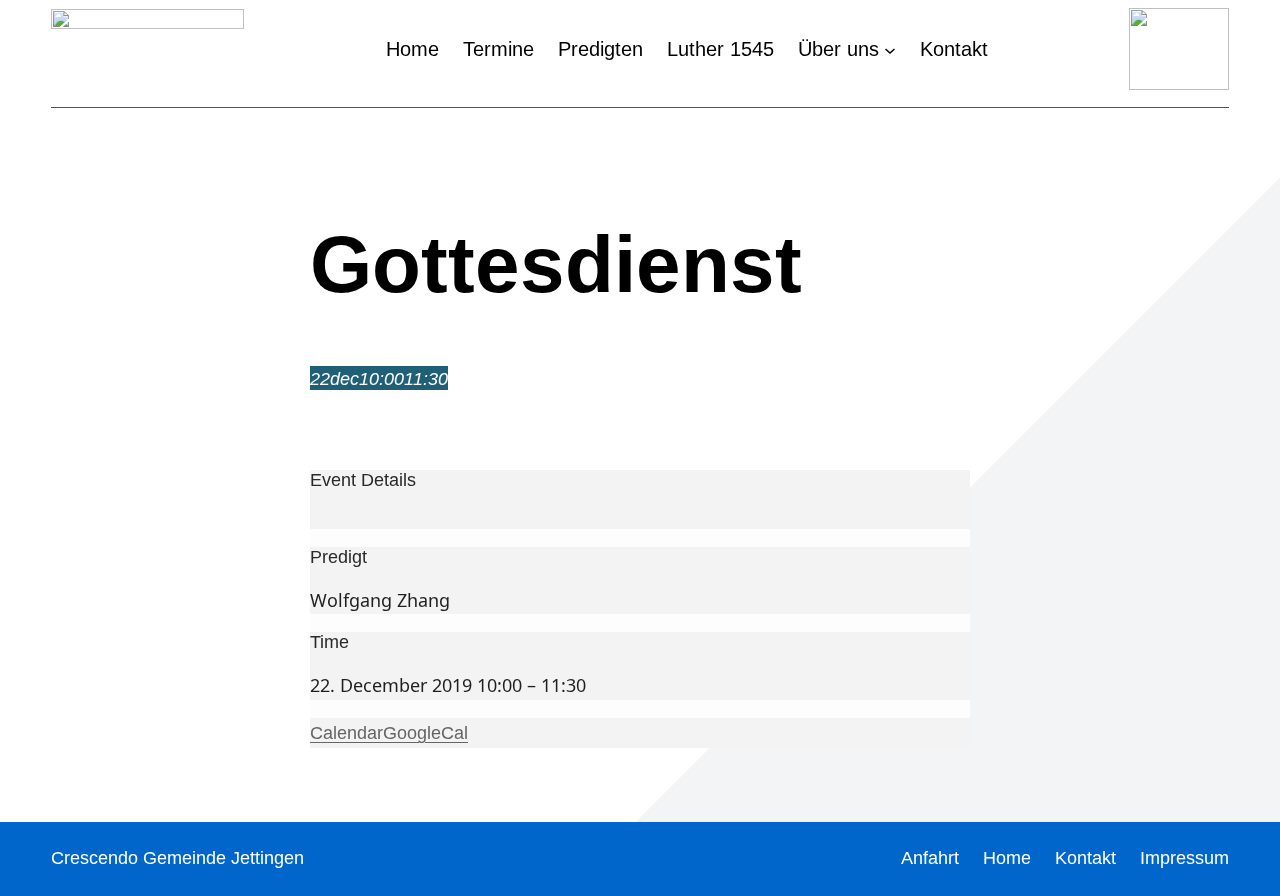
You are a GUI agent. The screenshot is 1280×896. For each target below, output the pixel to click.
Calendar (346, 733)
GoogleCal (425, 733)
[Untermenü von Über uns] (890, 49)
